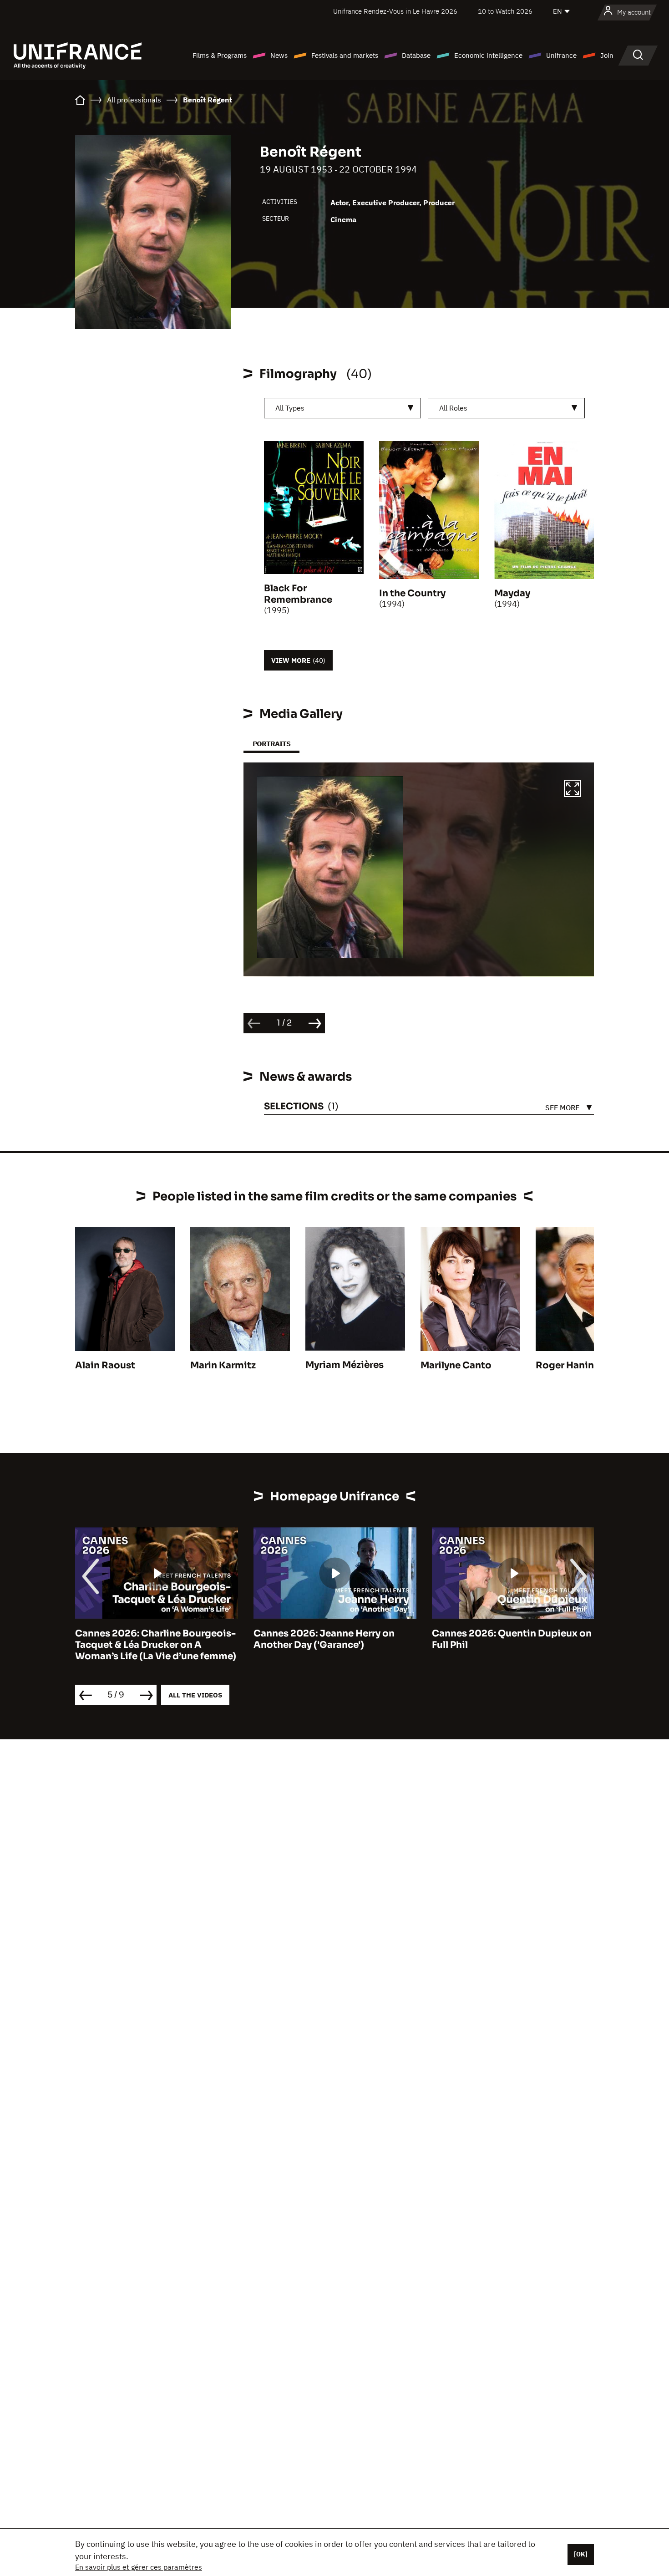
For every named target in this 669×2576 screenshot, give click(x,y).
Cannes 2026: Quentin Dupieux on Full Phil (333, 1639)
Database (416, 55)
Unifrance (561, 55)
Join (607, 55)
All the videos (195, 1695)
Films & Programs (220, 55)
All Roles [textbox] (453, 408)
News (279, 55)
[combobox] (342, 408)
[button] (573, 790)
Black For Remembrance (298, 594)
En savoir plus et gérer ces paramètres (139, 2567)
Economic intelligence (488, 55)
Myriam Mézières (345, 1365)
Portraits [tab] (271, 744)
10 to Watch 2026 (505, 11)
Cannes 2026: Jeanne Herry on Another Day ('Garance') (146, 1639)
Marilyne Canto (456, 1365)
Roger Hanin (565, 1365)
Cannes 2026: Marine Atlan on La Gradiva (508, 1639)
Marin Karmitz (223, 1365)
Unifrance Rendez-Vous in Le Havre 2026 (395, 11)
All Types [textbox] (290, 408)
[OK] (581, 2554)
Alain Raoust (105, 1365)
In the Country (412, 593)
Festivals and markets (345, 55)
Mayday (512, 593)
